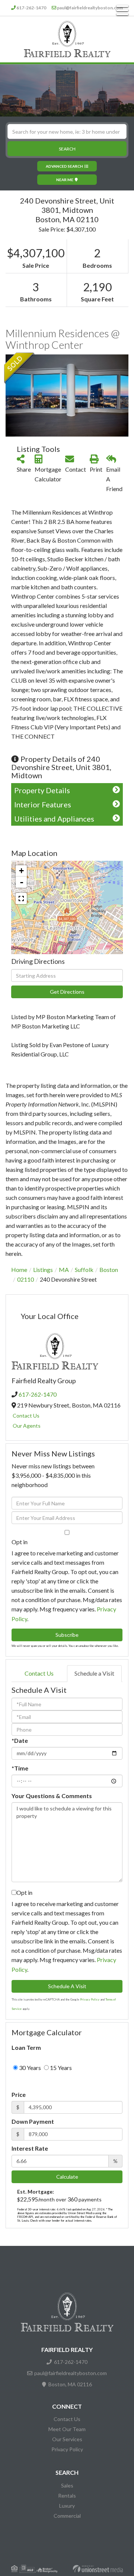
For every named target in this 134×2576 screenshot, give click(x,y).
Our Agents (27, 1426)
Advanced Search (64, 166)
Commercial (67, 2516)
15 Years (60, 2068)
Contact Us (26, 1416)
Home (19, 1270)
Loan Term (26, 2047)
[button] (67, 149)
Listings (43, 1270)
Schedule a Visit (94, 1673)
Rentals (67, 2496)
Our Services (67, 2439)
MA (64, 1270)
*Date (20, 1740)
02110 (25, 1279)
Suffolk (84, 1270)
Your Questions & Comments (52, 1796)
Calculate (67, 2177)
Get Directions (67, 992)
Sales (67, 2485)
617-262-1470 (31, 8)
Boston (109, 1270)
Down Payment (33, 2121)
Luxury (67, 2506)
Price (19, 2094)
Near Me (65, 180)
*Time (20, 1768)
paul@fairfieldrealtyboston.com (90, 8)
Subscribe (67, 1635)
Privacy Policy (90, 1999)
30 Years (29, 2068)
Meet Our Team (67, 2429)
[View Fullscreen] (21, 899)
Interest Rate (30, 2148)
